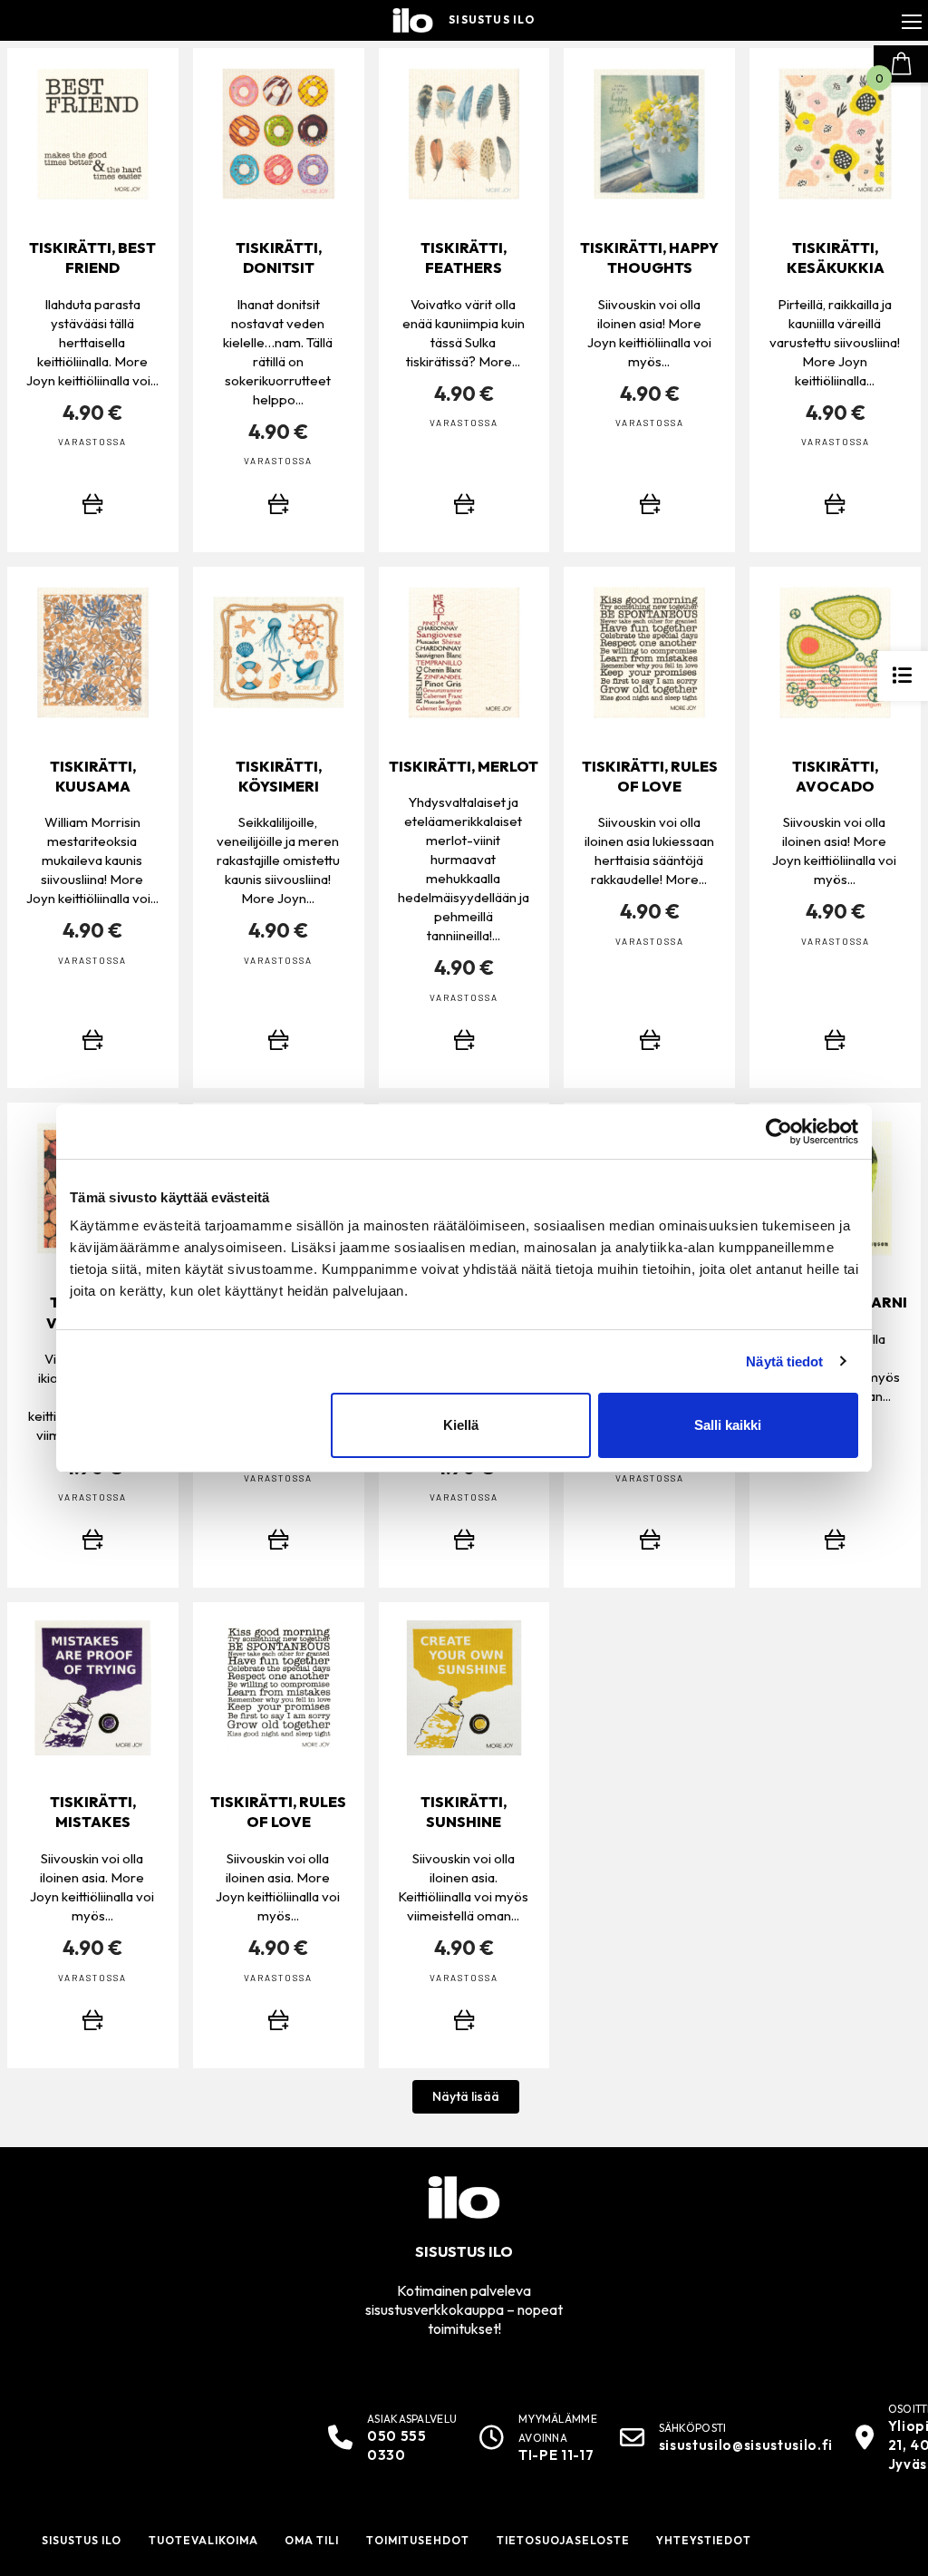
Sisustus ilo (492, 20)
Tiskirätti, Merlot (464, 766)
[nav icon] (912, 21)
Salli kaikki (728, 1425)
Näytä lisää (466, 2096)
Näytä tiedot (784, 1361)
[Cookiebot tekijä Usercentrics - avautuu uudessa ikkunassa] (779, 1132)
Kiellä (461, 1425)
